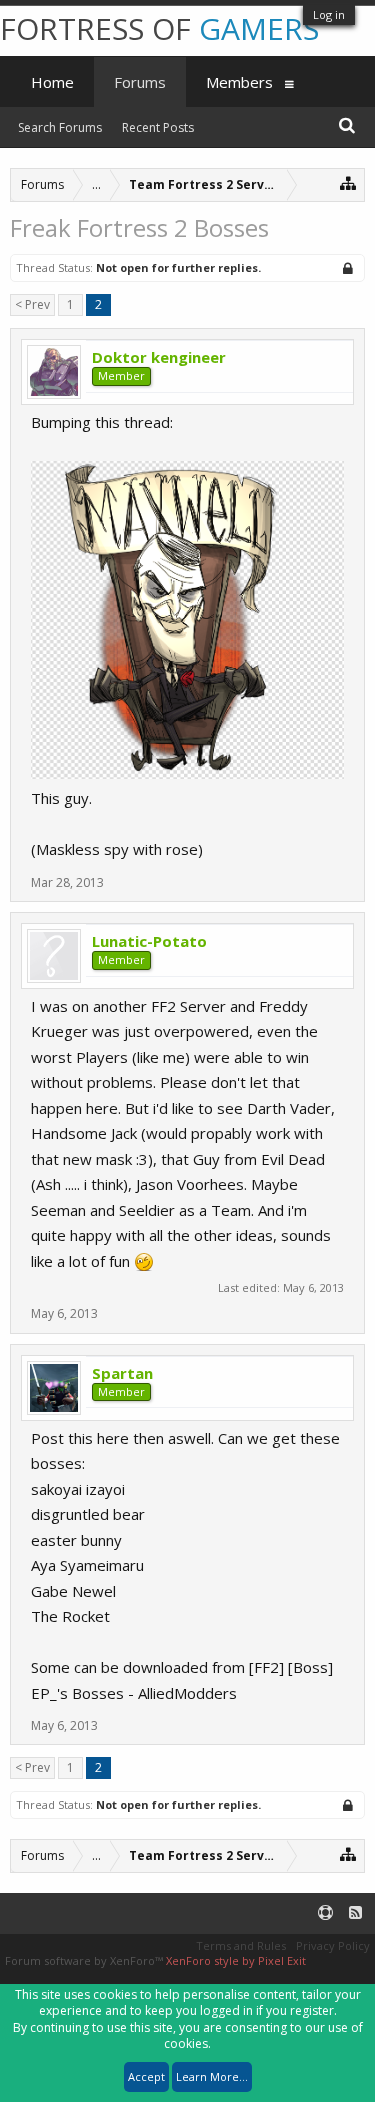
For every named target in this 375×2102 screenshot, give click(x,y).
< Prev (32, 304)
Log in (329, 14)
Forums (140, 82)
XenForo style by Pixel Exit (236, 1960)
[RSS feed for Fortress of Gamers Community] (355, 1913)
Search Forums (60, 127)
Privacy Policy (333, 1945)
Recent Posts (158, 127)
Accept (146, 2076)
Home (52, 82)
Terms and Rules (241, 1945)
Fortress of (159, 28)
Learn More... (212, 2076)
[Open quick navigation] (348, 182)
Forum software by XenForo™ (85, 1960)
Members (239, 82)
